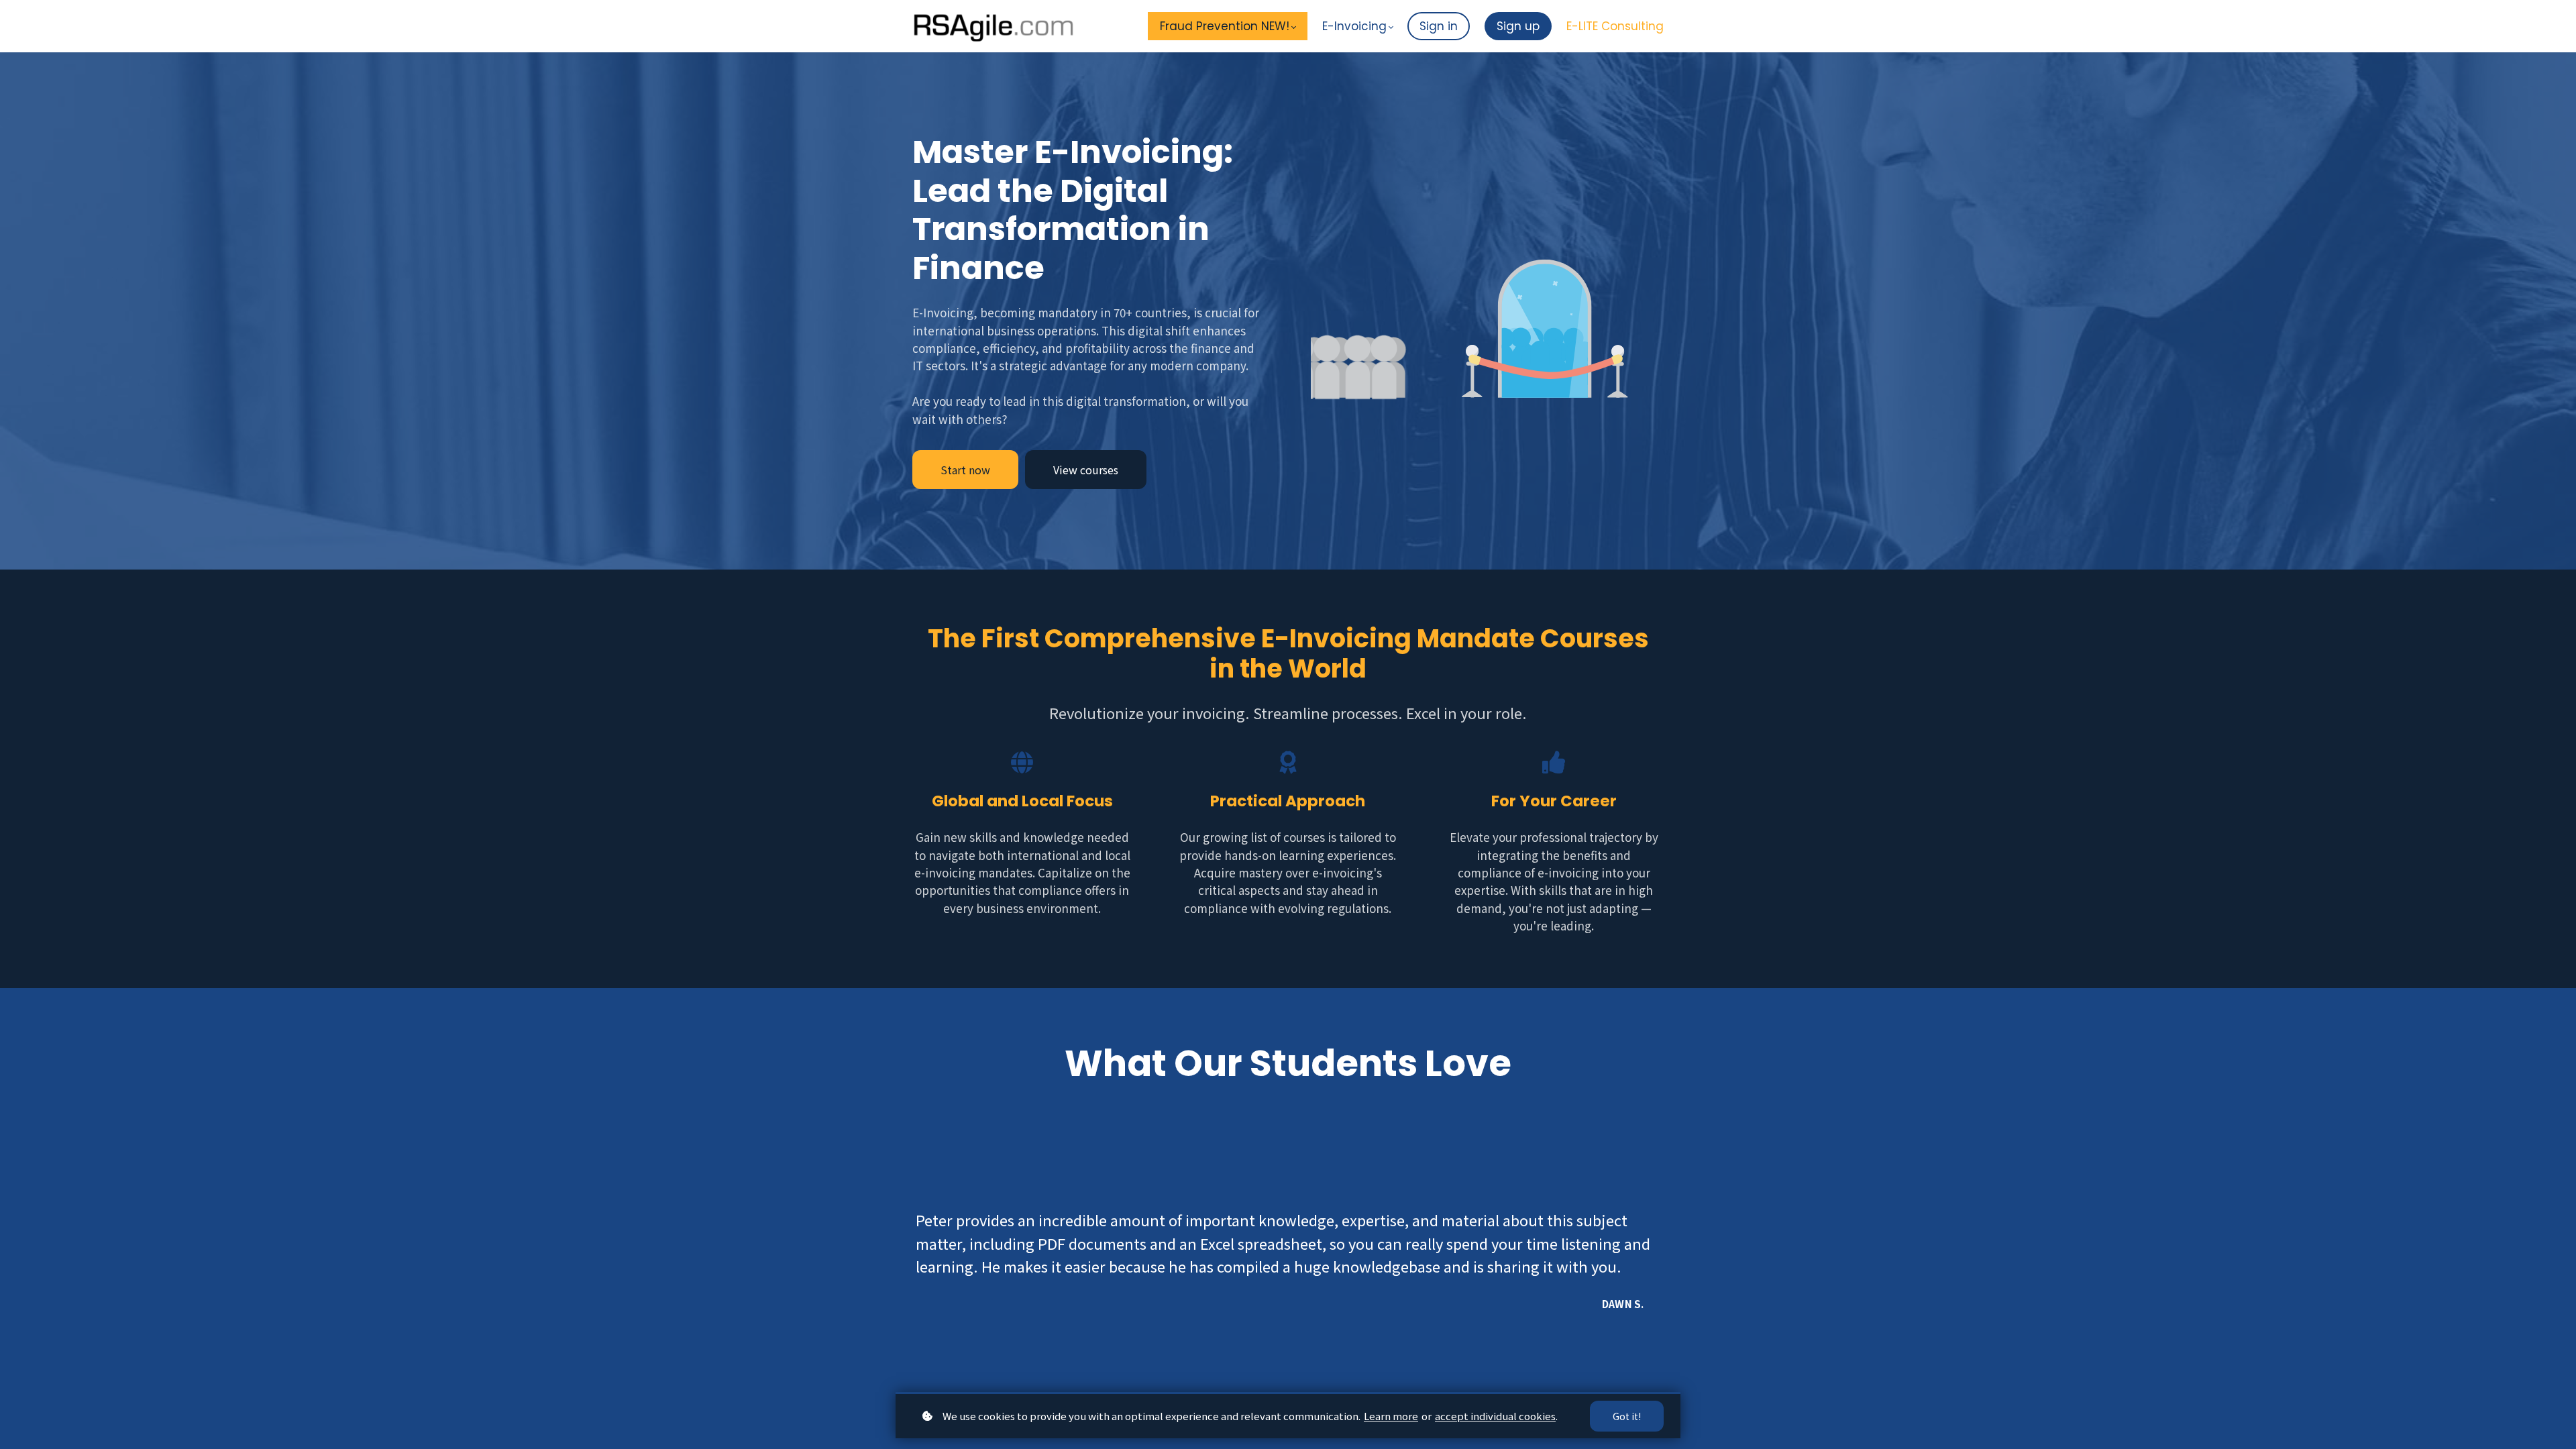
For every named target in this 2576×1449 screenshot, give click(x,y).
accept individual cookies (1495, 1416)
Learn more (1391, 1416)
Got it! (1627, 1416)
